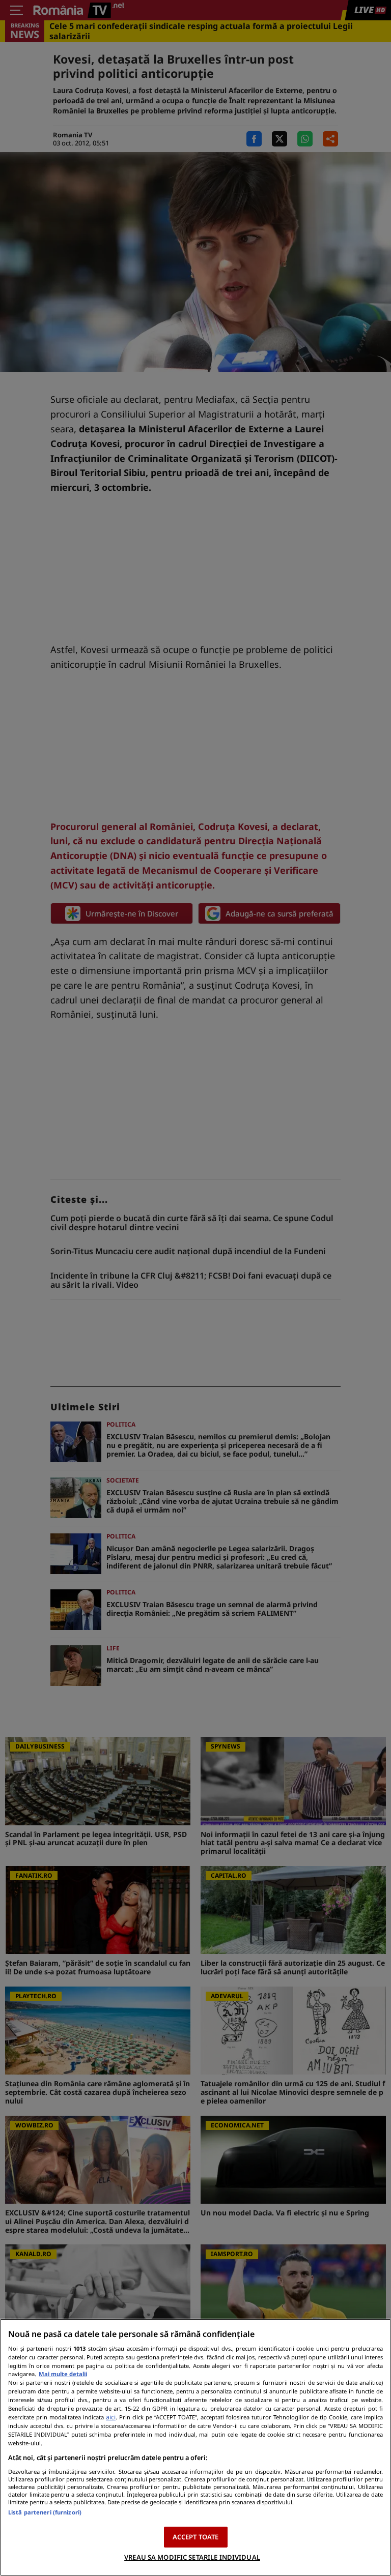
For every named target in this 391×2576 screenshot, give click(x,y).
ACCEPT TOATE (196, 2537)
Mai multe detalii (63, 2374)
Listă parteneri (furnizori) (45, 2512)
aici (111, 2417)
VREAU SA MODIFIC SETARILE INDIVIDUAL (192, 2557)
